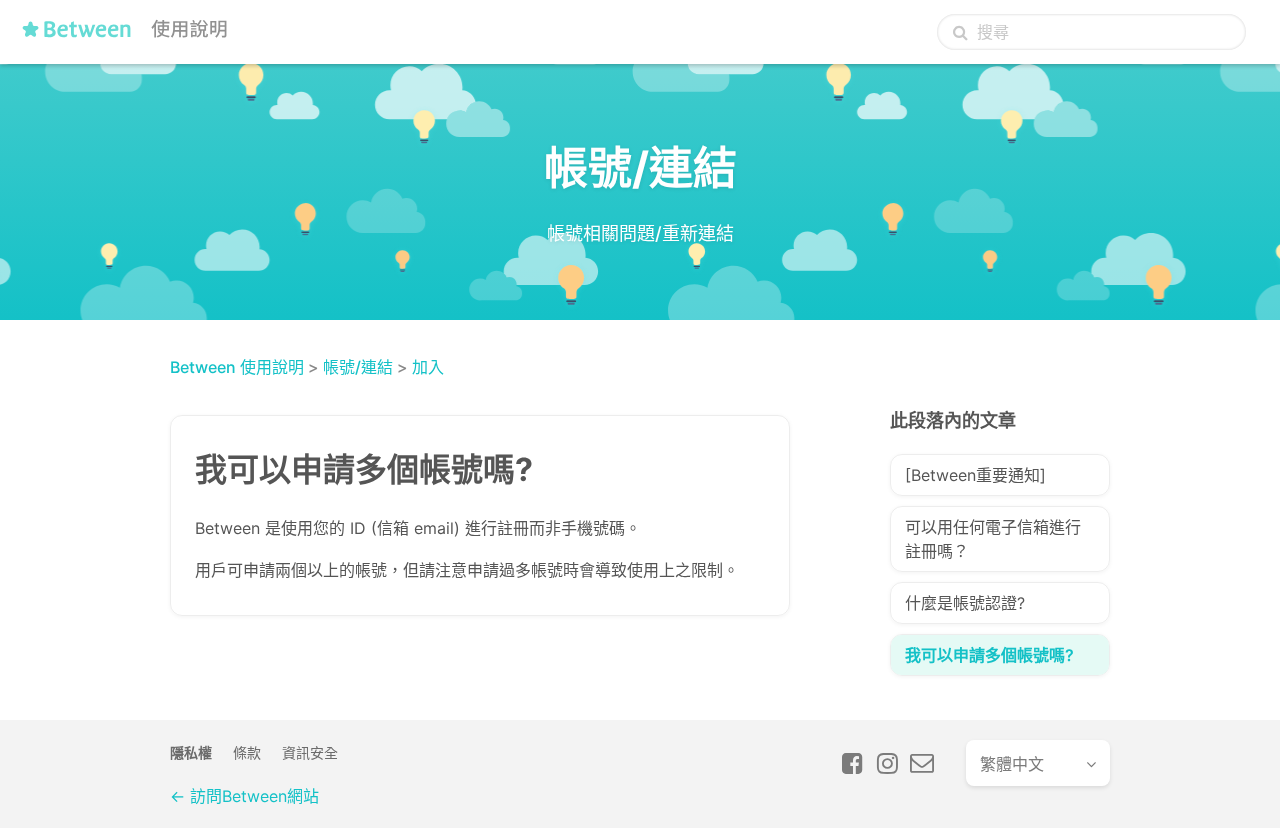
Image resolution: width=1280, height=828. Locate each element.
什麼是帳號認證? (965, 603)
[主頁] (129, 37)
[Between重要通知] (975, 475)
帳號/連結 (358, 367)
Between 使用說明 (237, 367)
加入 (428, 367)
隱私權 (191, 752)
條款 (247, 752)
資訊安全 (310, 752)
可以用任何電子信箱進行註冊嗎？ (993, 539)
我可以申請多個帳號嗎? (989, 655)
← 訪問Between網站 (244, 796)
